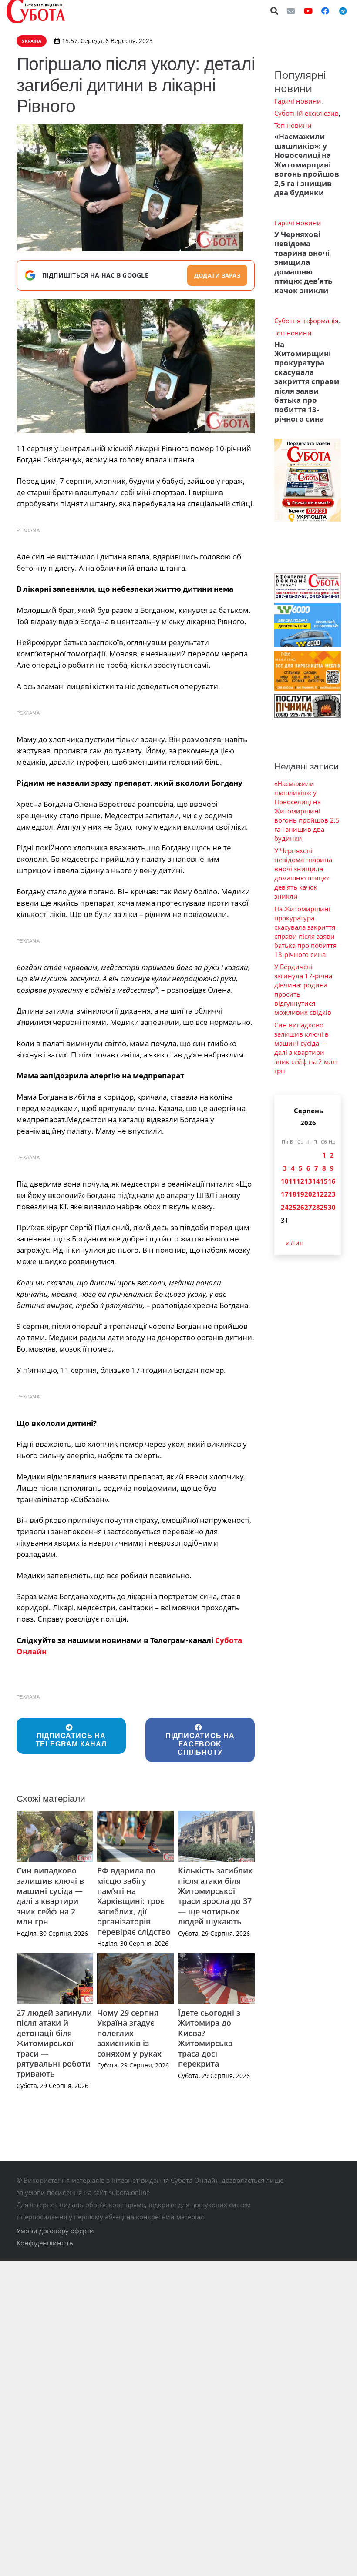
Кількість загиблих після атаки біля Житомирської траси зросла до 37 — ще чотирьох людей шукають (215, 1896)
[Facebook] (325, 11)
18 (293, 1194)
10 (285, 1181)
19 (300, 1194)
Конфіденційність (45, 2243)
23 (332, 1194)
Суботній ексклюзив (306, 113)
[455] (136, 366)
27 (308, 1207)
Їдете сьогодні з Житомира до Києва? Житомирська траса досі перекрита (209, 2038)
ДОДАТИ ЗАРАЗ (217, 275)
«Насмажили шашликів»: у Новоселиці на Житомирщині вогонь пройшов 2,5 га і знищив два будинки (307, 164)
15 (324, 1181)
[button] (275, 11)
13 (308, 1181)
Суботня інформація (306, 321)
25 (293, 1207)
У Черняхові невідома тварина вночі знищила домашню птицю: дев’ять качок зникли (303, 262)
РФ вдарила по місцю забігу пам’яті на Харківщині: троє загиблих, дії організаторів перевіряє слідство (134, 1901)
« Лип (295, 1243)
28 (316, 1207)
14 (316, 1181)
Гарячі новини (298, 101)
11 (293, 1181)
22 (324, 1194)
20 (308, 1194)
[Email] (291, 11)
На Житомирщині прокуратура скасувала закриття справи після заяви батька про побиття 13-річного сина (307, 382)
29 (324, 1207)
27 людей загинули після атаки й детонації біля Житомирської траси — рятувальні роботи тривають (54, 2043)
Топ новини (293, 125)
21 (316, 1194)
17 (285, 1194)
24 (285, 1207)
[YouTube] (308, 11)
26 (300, 1207)
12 (300, 1181)
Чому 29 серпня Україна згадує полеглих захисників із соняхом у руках (129, 2033)
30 (332, 1207)
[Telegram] (343, 11)
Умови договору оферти (55, 2231)
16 (332, 1181)
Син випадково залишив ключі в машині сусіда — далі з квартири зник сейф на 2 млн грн (50, 1896)
